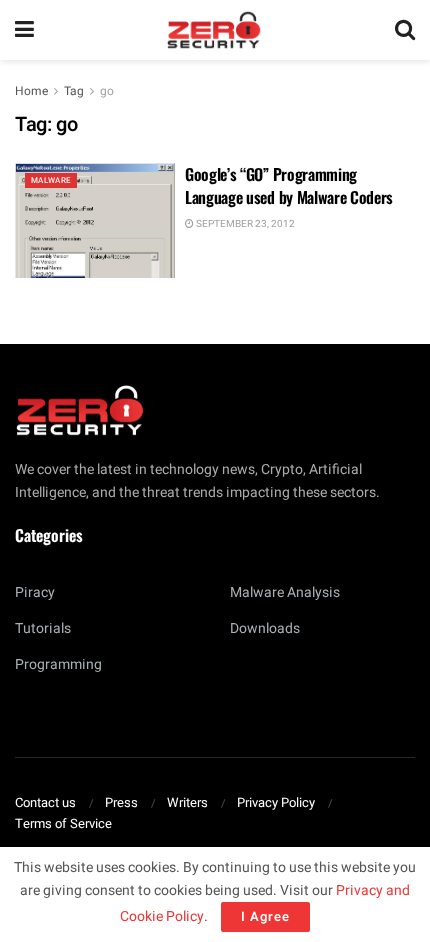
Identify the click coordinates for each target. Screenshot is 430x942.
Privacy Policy (276, 802)
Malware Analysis (285, 592)
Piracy (35, 592)
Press (121, 802)
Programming (58, 664)
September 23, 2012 (244, 224)
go (107, 91)
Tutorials (43, 628)
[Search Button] (405, 30)
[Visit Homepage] (214, 30)
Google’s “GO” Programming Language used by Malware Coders (289, 185)
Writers (187, 802)
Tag (74, 91)
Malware (51, 180)
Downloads (265, 628)
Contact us (45, 802)
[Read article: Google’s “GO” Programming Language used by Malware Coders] (95, 220)
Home (31, 91)
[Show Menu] (24, 30)
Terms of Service (63, 823)
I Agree (265, 916)
